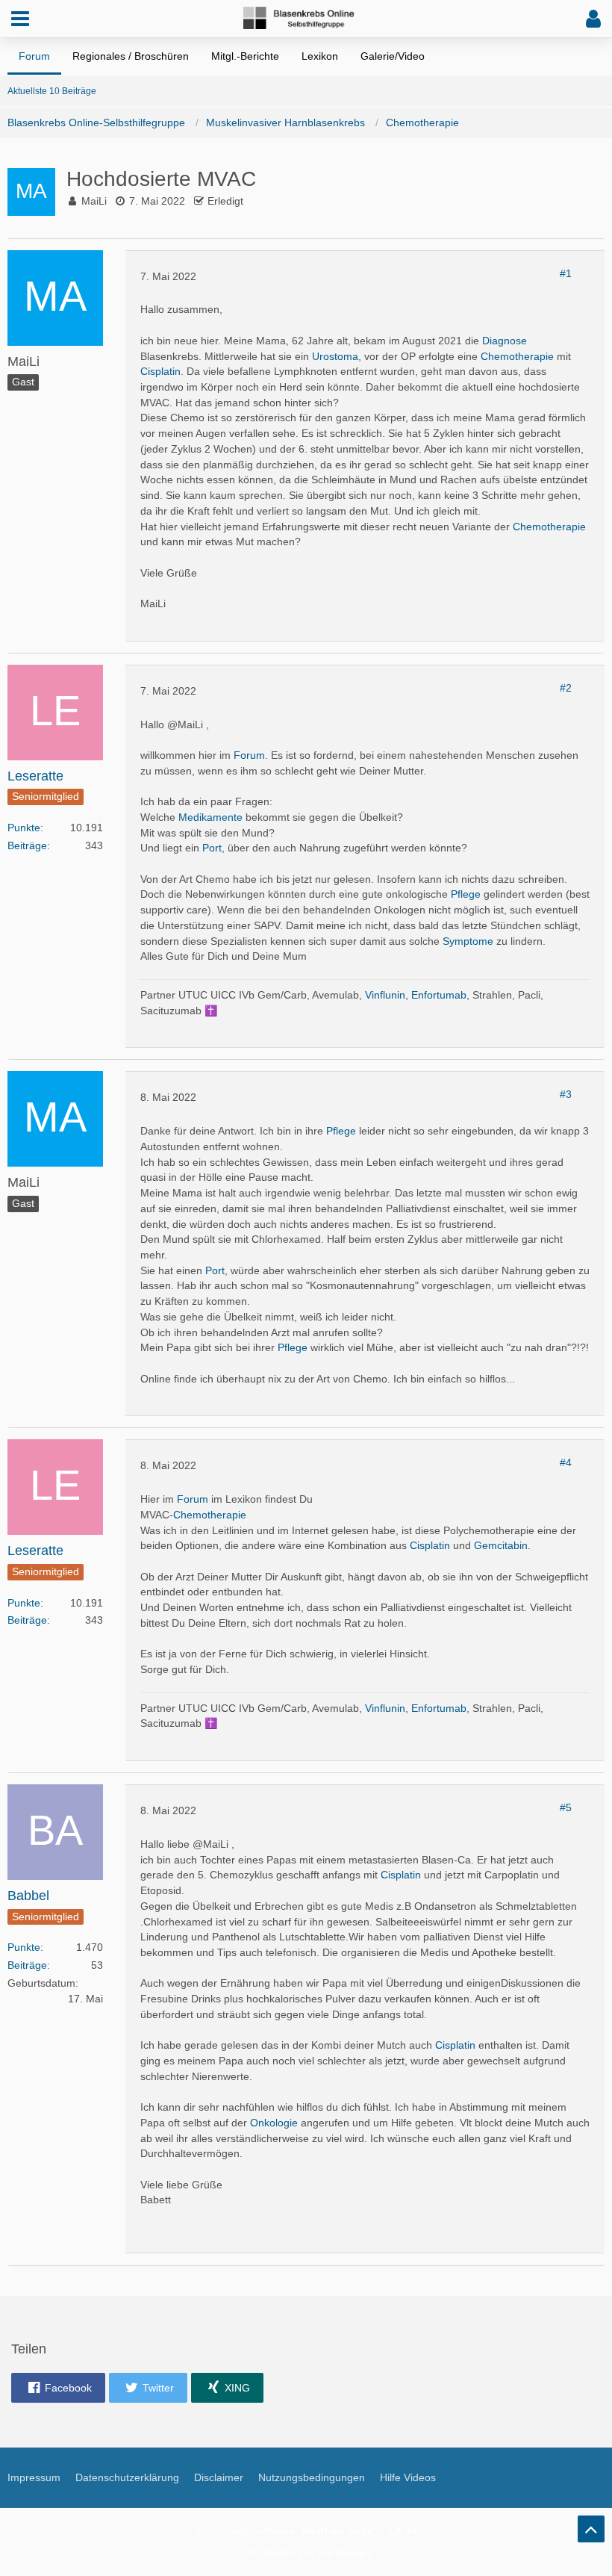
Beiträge (27, 845)
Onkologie (274, 2123)
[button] (20, 19)
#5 (566, 1807)
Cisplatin (160, 371)
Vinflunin (385, 995)
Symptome (468, 941)
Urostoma (335, 356)
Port (212, 848)
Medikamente (210, 817)
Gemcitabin (501, 1545)
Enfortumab (439, 995)
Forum (249, 755)
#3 (566, 1094)
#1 (566, 273)
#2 (566, 688)
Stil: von (306, 2553)
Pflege (466, 894)
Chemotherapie (517, 356)
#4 (566, 1462)
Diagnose (505, 341)
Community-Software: (306, 2530)
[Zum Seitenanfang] (591, 2529)
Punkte (24, 828)
